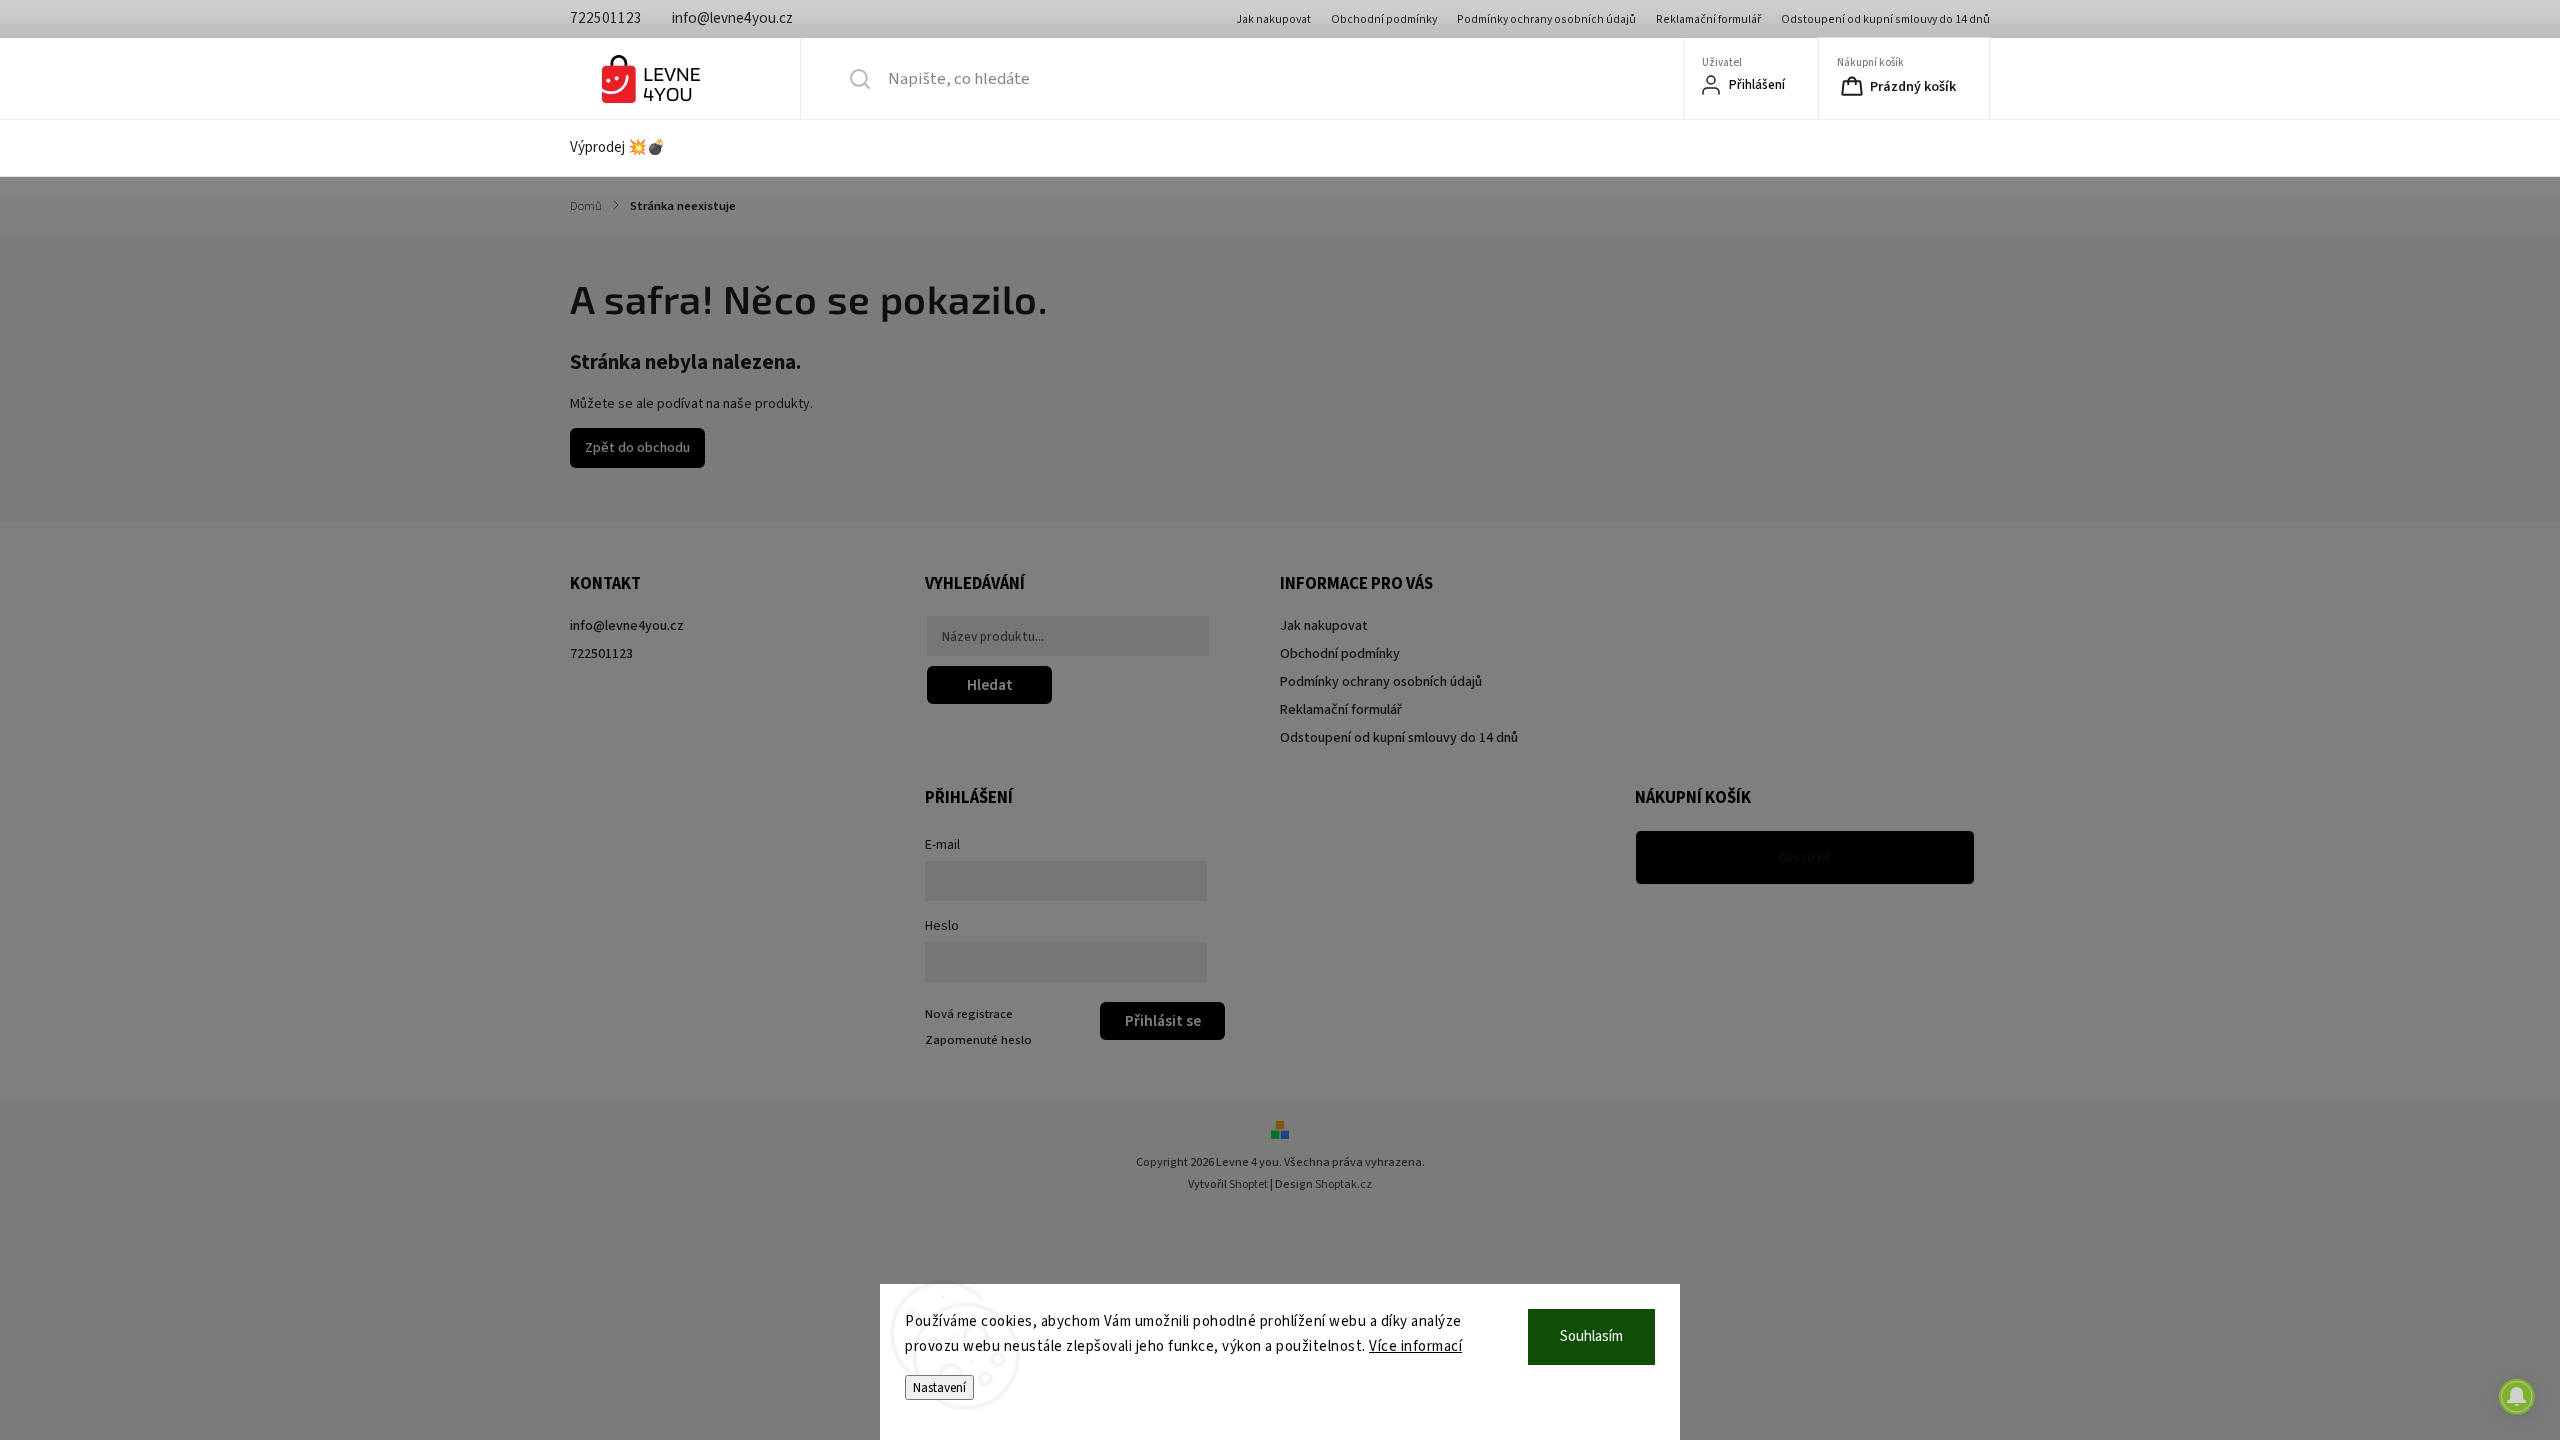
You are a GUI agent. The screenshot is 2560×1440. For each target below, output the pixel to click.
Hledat (990, 685)
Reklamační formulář (1708, 19)
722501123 (601, 654)
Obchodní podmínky (1384, 19)
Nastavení (939, 1387)
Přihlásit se (1163, 1021)
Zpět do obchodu (637, 448)
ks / (1805, 858)
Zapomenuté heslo (978, 1040)
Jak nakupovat (1273, 19)
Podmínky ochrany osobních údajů (1546, 19)
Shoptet (1248, 1184)
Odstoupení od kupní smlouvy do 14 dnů (1885, 19)
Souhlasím (1591, 1336)
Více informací (1415, 1346)
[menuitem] (630, 148)
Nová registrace (969, 1014)
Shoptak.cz (1343, 1184)
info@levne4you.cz (627, 626)
